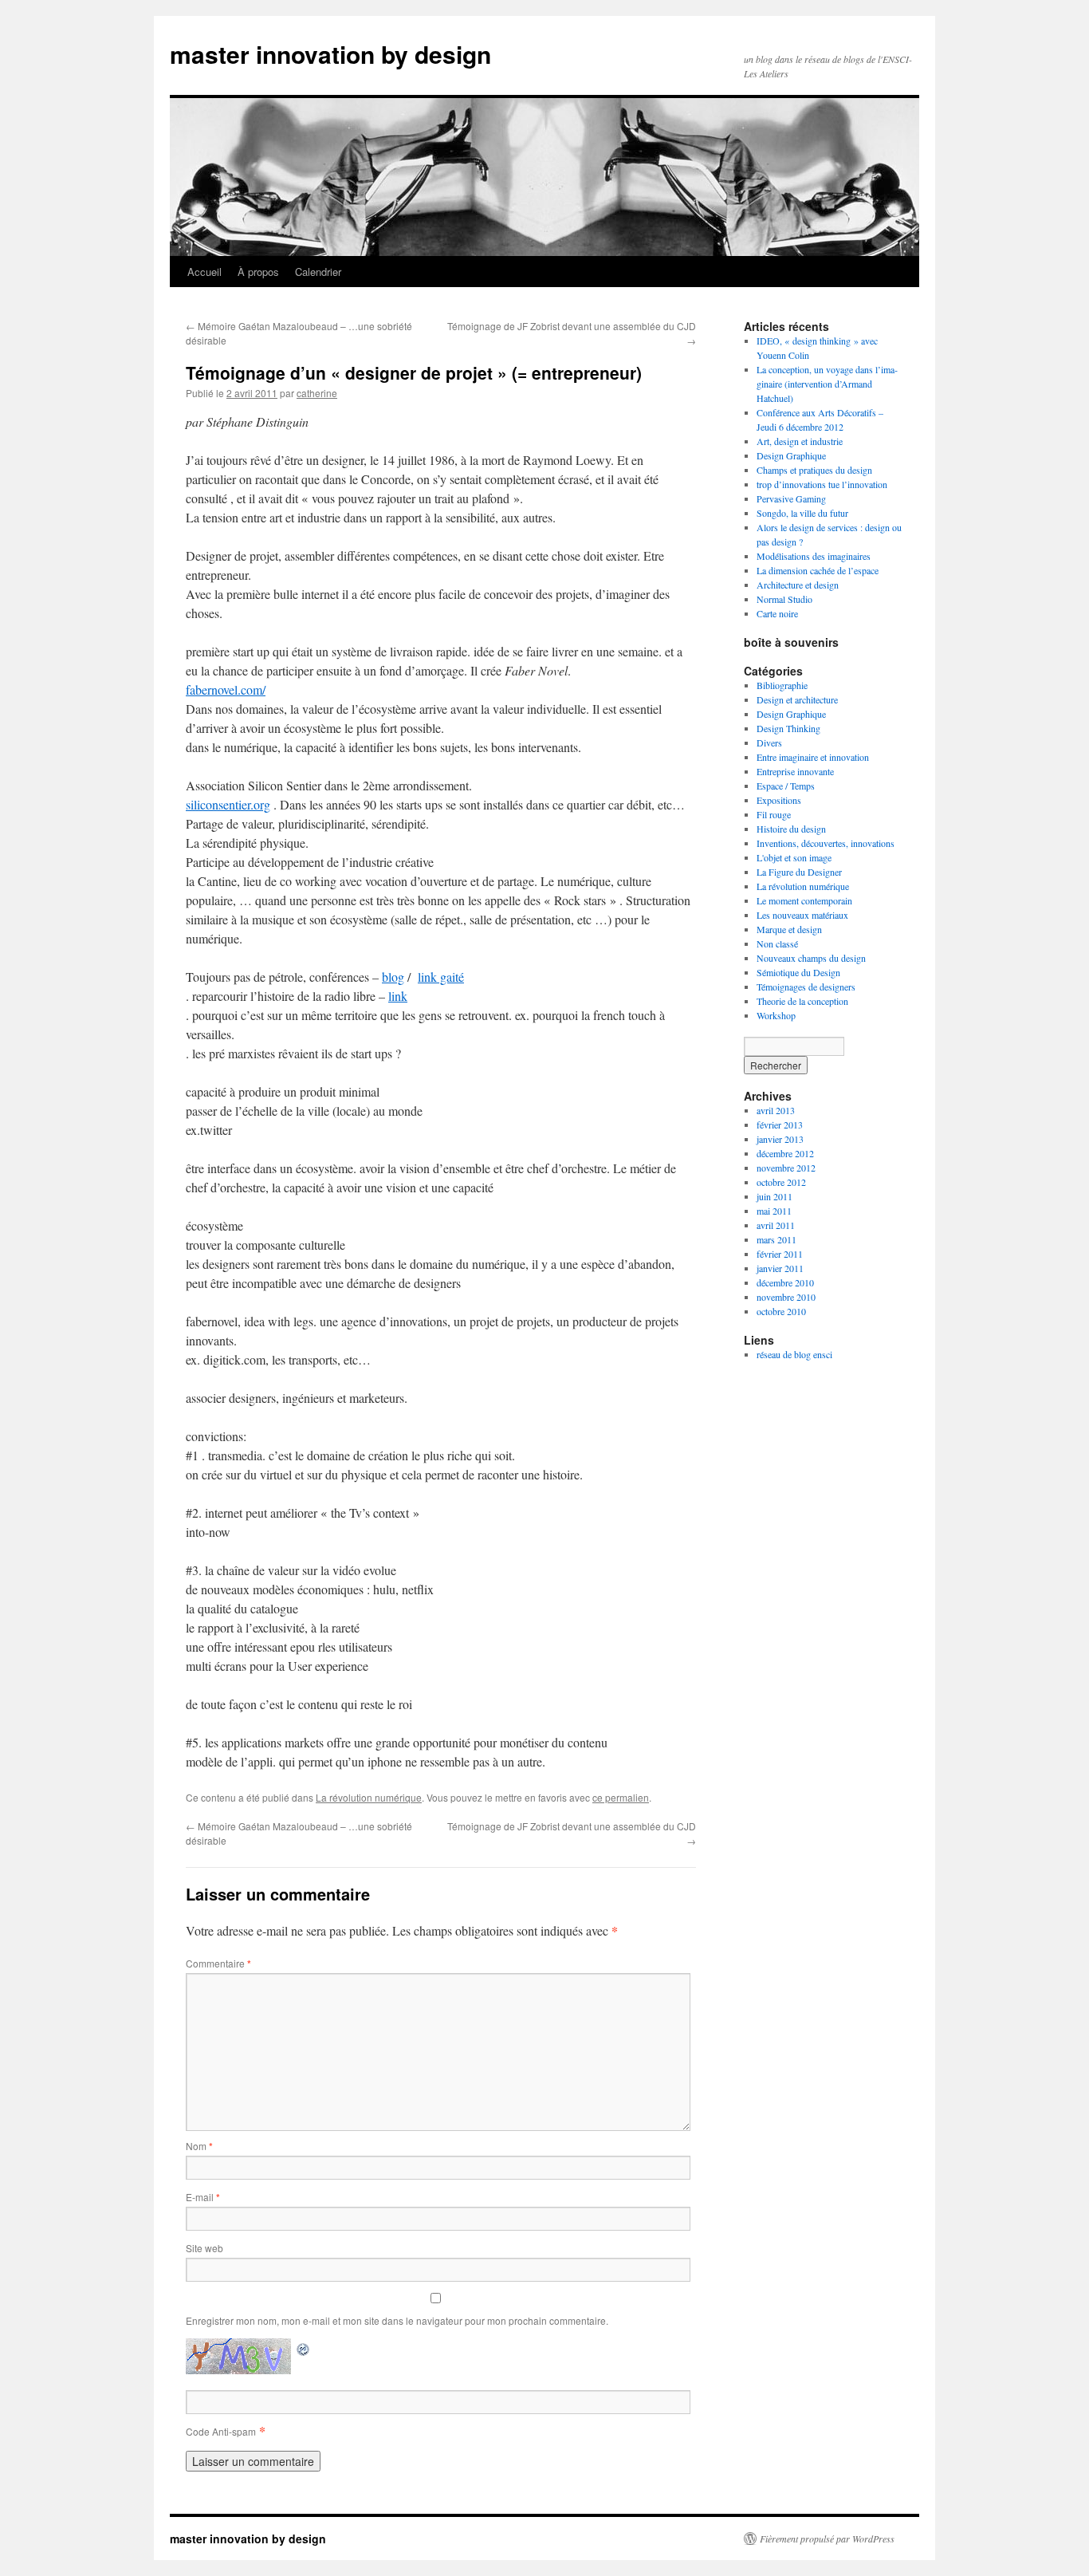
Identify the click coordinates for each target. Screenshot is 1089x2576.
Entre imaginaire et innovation (813, 757)
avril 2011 (776, 1225)
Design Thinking (788, 728)
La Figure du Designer (799, 872)
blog (393, 977)
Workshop (776, 1015)
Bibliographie (782, 685)
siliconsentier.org (228, 804)
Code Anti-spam (221, 2431)
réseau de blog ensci (794, 1354)
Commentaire (218, 1963)
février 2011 (780, 1254)
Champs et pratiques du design (814, 470)
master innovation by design (330, 54)
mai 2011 (774, 1211)
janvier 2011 (780, 1268)
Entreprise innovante (795, 771)
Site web (204, 2248)
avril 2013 (776, 1110)
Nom (199, 2146)
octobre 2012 (781, 1182)
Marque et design (789, 929)
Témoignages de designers (806, 987)
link (398, 996)
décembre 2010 (785, 1282)
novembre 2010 (786, 1297)
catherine (317, 393)
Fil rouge (774, 814)
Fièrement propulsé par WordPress (827, 2539)
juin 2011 (774, 1196)
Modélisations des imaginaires (814, 556)
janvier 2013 (780, 1139)
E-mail (203, 2197)
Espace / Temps (786, 786)
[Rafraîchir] (304, 2348)
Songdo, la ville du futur (802, 513)
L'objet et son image (794, 857)
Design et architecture (797, 699)
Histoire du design (791, 829)
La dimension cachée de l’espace (818, 570)
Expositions (779, 800)
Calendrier (318, 272)
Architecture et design (798, 585)
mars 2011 (776, 1239)
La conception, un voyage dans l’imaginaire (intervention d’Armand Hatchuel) (827, 384)
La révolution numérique (369, 1797)
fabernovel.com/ (226, 689)
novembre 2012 (786, 1168)
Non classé (777, 943)
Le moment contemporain (804, 900)
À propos (258, 272)
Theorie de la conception (802, 1001)
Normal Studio (784, 599)
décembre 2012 (785, 1153)
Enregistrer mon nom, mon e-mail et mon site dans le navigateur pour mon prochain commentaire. (397, 2320)
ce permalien (621, 1797)
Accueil (204, 272)
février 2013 (780, 1125)
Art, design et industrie (800, 441)
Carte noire (777, 613)
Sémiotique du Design (798, 972)
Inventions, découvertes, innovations (826, 843)
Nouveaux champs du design (811, 958)
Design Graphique (791, 455)
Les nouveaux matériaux (802, 915)
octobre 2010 (781, 1311)
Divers (769, 742)
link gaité (441, 977)
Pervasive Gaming (791, 498)
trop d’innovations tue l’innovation (822, 484)
